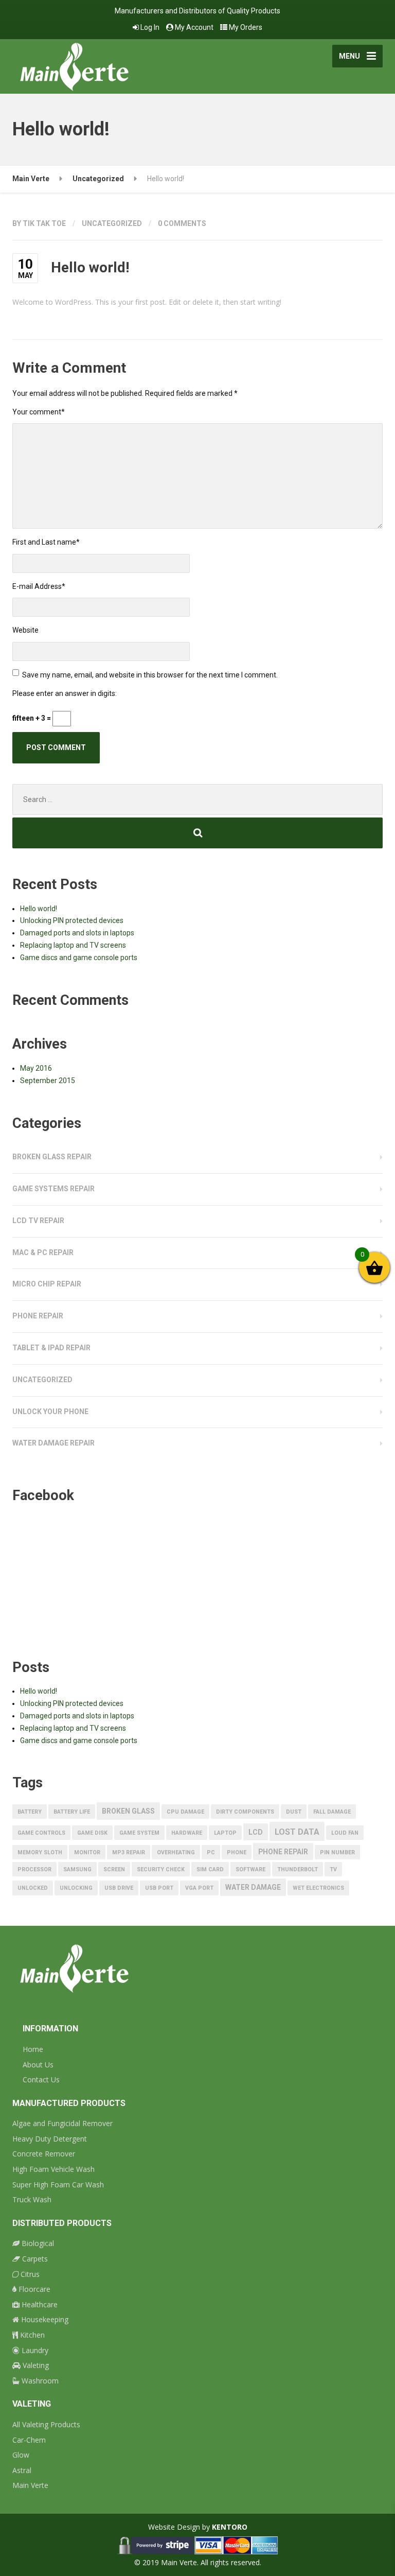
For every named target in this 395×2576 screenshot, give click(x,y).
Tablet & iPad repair (51, 1348)
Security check (161, 1869)
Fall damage (332, 1812)
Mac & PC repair (43, 1252)
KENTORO (230, 2527)
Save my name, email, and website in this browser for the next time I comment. (150, 675)
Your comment (39, 412)
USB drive (119, 1888)
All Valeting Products (46, 2424)
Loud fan (345, 1833)
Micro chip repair (47, 1284)
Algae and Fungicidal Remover (62, 2123)
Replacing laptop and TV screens (73, 945)
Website (25, 630)
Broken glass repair (52, 1157)
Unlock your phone (50, 1412)
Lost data (297, 1832)
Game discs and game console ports (79, 958)
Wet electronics (318, 1888)
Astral (22, 2470)
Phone (237, 1852)
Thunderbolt (298, 1869)
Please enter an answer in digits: (65, 693)
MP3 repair (129, 1852)
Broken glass (128, 1811)
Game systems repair (53, 1189)
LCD (256, 1832)
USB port (159, 1888)
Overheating (176, 1852)
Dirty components (245, 1812)
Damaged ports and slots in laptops (77, 933)
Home (33, 2049)
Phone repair (38, 1316)
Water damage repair (53, 1443)
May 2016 (36, 1068)
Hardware (187, 1833)
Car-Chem (29, 2440)
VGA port (199, 1888)
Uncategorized (112, 223)
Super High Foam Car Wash (58, 2185)
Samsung (77, 1869)
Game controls (41, 1833)
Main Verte (30, 2485)
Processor (34, 1869)
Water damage (253, 1887)
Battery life (72, 1812)
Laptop (225, 1833)
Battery (30, 1812)
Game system (139, 1833)
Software (250, 1869)
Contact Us (41, 2079)
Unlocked (33, 1888)
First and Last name (46, 542)
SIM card (210, 1869)
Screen (114, 1869)
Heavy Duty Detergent (50, 2139)
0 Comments (182, 223)
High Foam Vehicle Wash (53, 2169)
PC (211, 1852)
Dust (294, 1812)
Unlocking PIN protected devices (72, 920)
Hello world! (39, 909)
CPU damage (185, 1812)
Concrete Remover (44, 2154)
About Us (38, 2065)
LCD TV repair (38, 1221)
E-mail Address (39, 586)
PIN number (337, 1852)
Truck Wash (32, 2199)
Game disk (92, 1833)
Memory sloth (40, 1852)
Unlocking (76, 1888)
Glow (21, 2455)
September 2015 (48, 1081)
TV (333, 1869)
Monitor (87, 1852)
